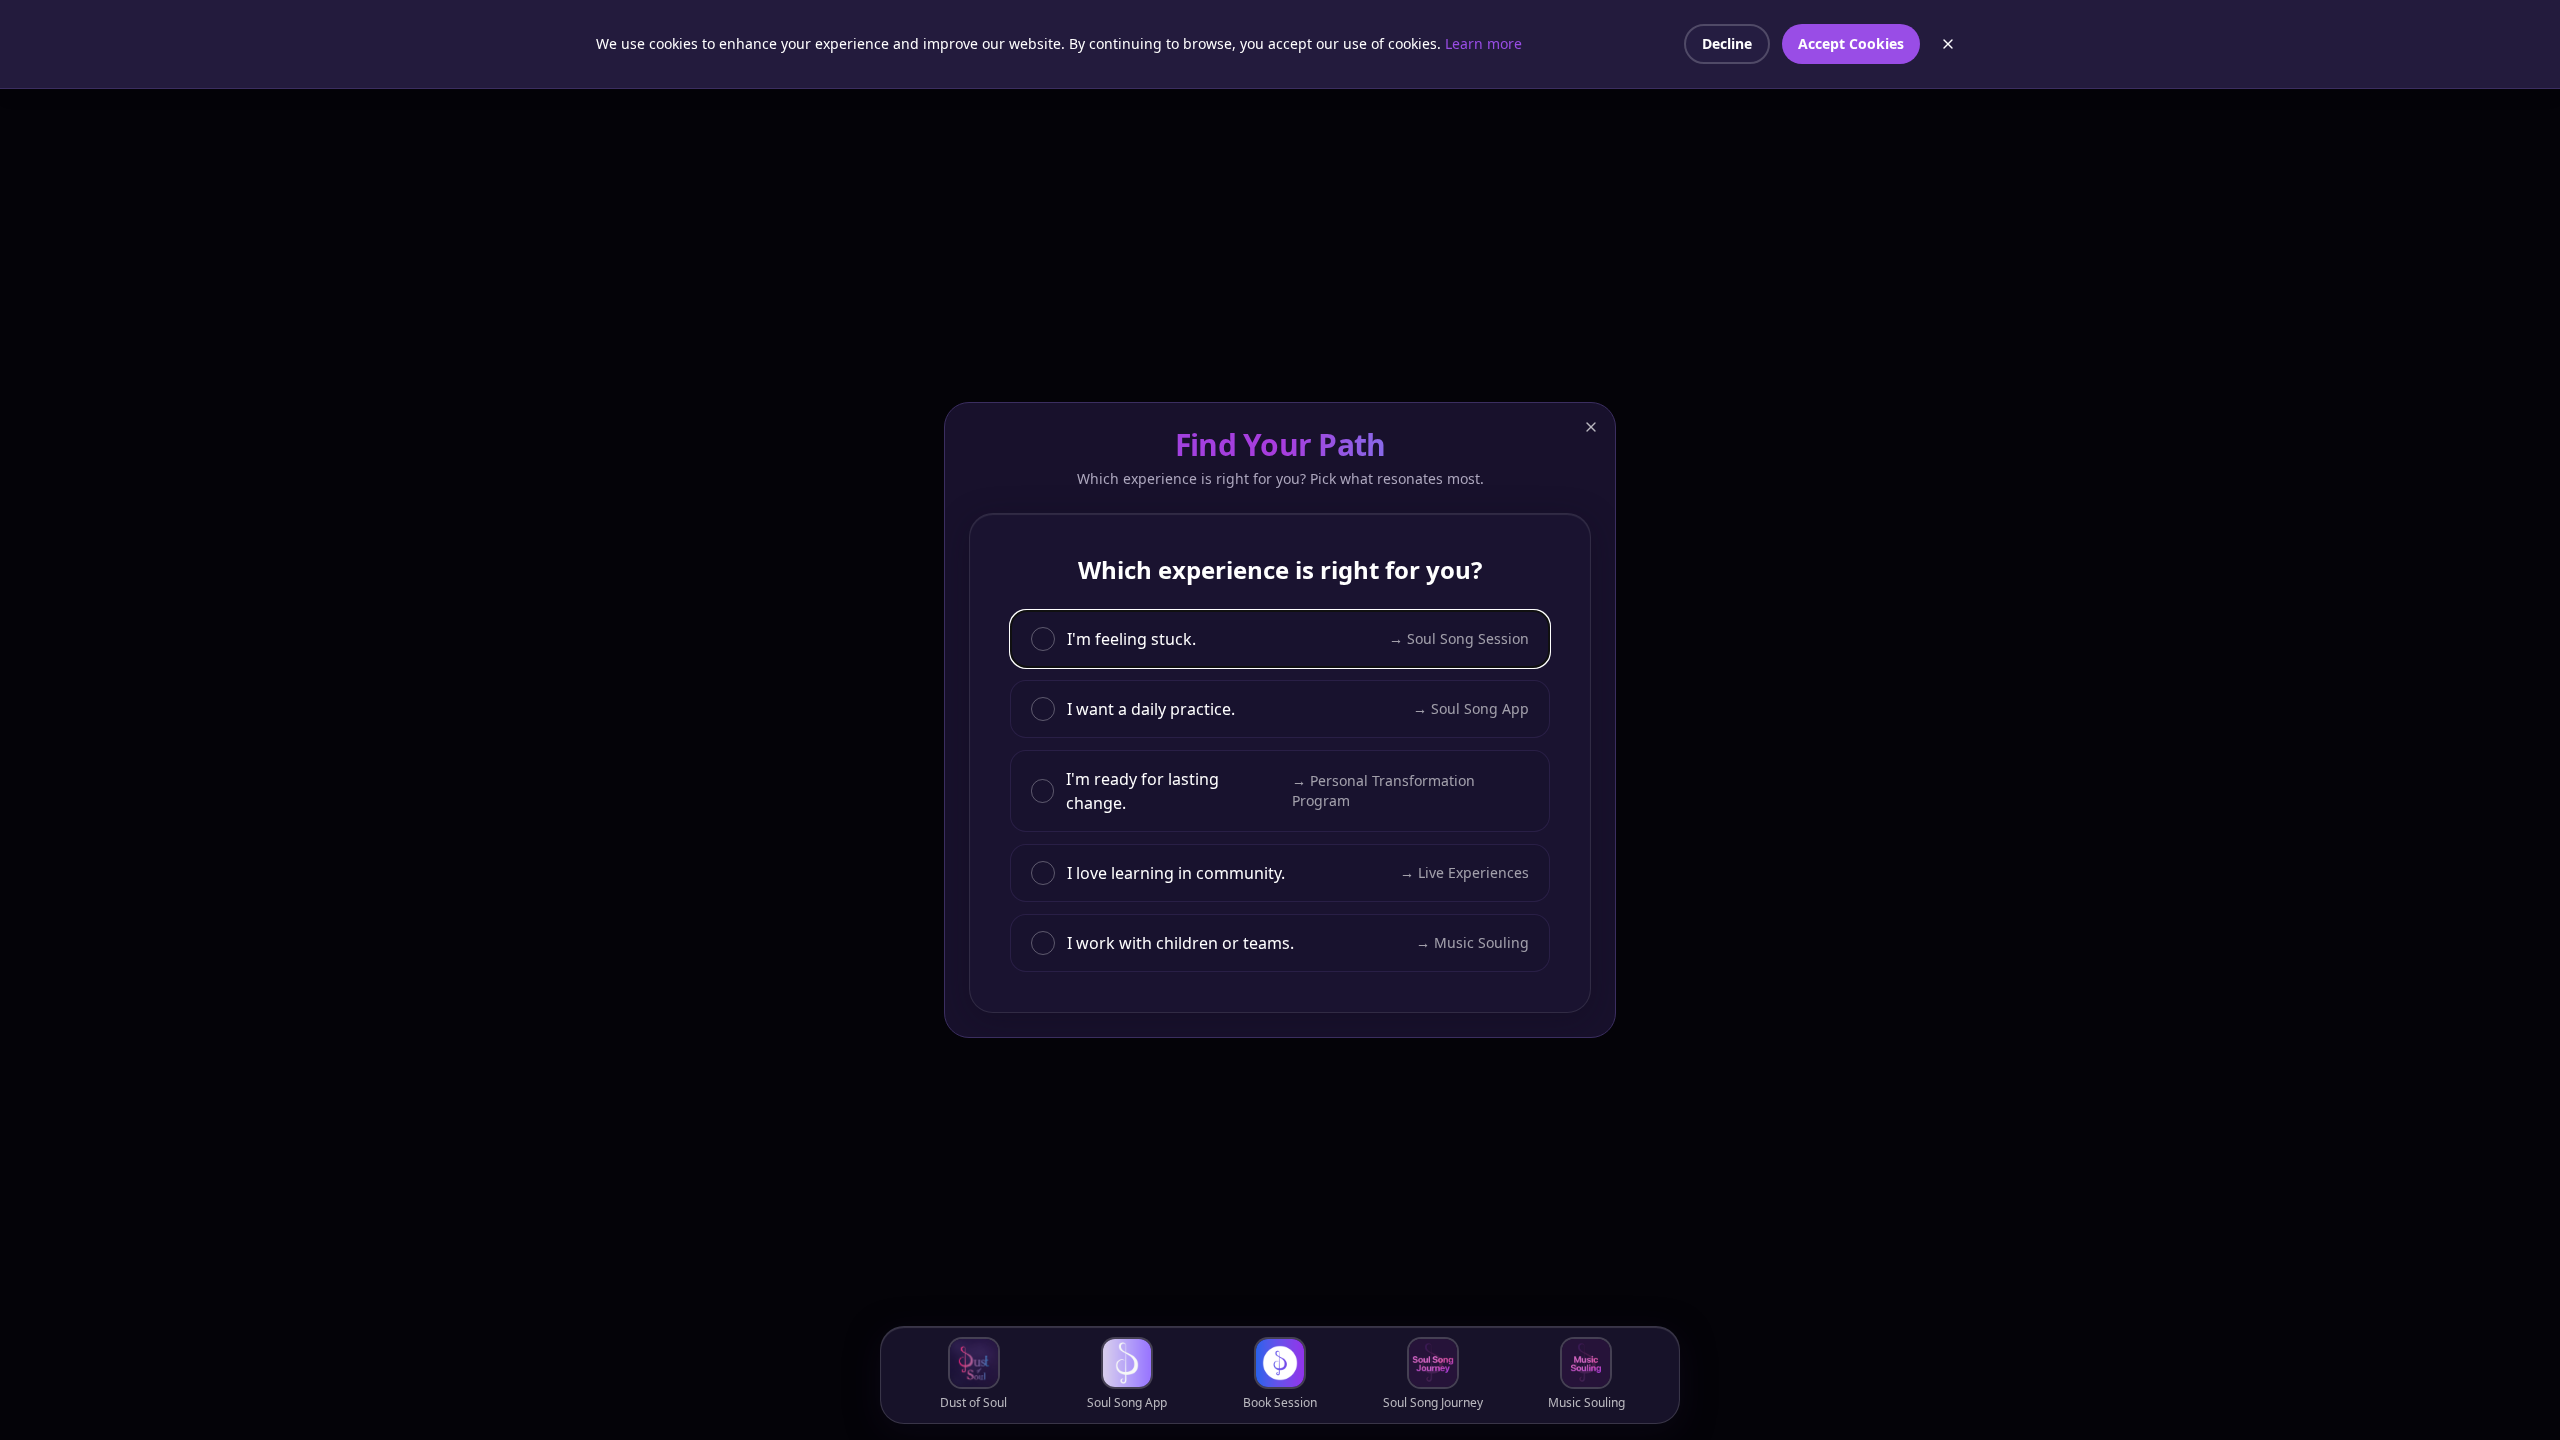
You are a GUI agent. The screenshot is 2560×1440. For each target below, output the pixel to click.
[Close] (1591, 427)
